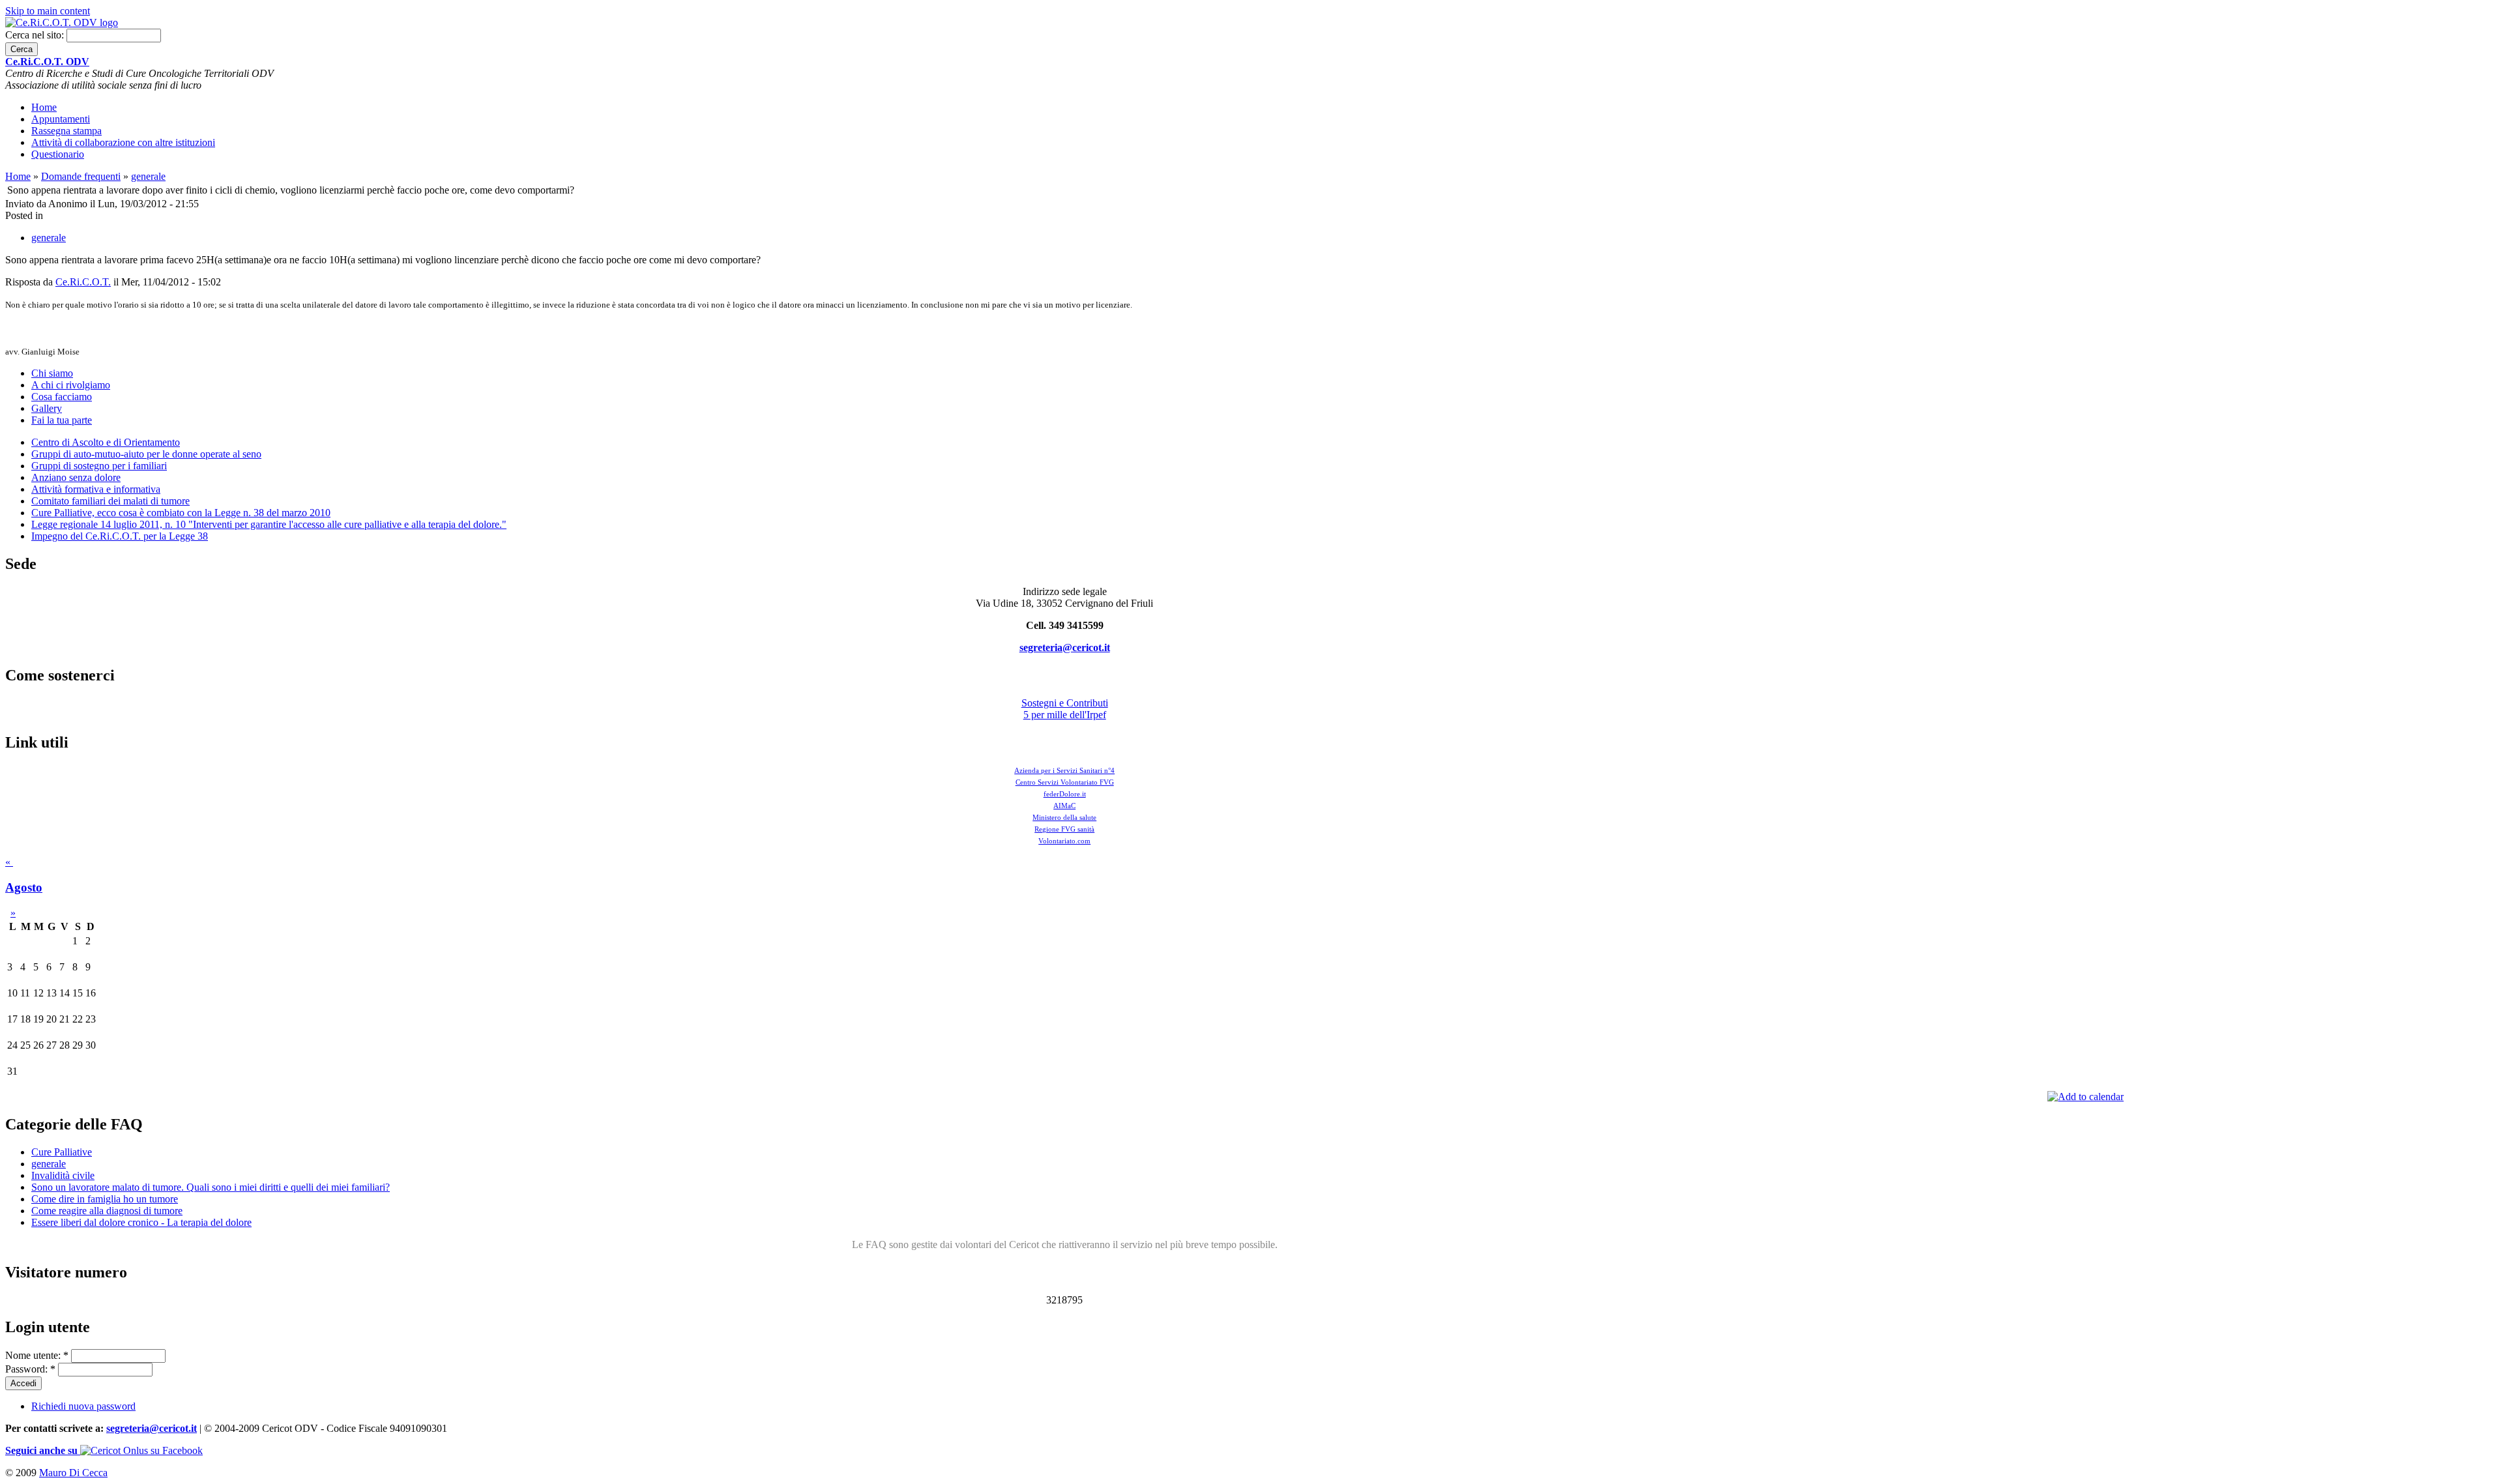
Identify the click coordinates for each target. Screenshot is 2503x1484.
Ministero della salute (1064, 817)
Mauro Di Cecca (73, 1473)
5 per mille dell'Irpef (1065, 715)
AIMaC (1064, 806)
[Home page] (62, 22)
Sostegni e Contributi (1065, 703)
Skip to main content (48, 11)
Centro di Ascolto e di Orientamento (106, 442)
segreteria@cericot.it (1065, 647)
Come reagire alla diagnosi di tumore (107, 1211)
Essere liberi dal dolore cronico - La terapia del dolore (141, 1222)
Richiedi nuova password (83, 1406)
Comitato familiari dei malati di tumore (110, 501)
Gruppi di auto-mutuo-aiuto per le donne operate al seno (146, 454)
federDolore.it (1065, 794)
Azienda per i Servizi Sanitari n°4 (1064, 770)
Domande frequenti (81, 176)
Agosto (24, 887)
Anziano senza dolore (76, 477)
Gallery (47, 408)
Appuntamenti (61, 119)
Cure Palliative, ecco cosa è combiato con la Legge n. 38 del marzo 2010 (181, 513)
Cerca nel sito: (36, 35)
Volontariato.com (1064, 841)
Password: (30, 1369)
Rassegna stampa (66, 131)
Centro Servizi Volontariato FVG (1065, 782)
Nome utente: (37, 1355)
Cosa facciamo (62, 397)
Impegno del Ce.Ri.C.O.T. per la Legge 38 (120, 536)
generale (148, 176)
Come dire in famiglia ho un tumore (105, 1199)
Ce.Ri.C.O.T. (83, 282)
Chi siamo (52, 373)
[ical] (2086, 1097)
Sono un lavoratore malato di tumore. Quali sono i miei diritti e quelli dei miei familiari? (211, 1187)
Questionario (58, 154)
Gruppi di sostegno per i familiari (99, 466)
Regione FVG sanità (1064, 829)
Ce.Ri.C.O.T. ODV (47, 62)
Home (44, 107)
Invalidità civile (63, 1175)
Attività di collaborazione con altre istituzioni (123, 142)
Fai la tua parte (62, 420)
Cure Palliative (62, 1152)
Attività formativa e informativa (96, 489)
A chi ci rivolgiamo (71, 385)
